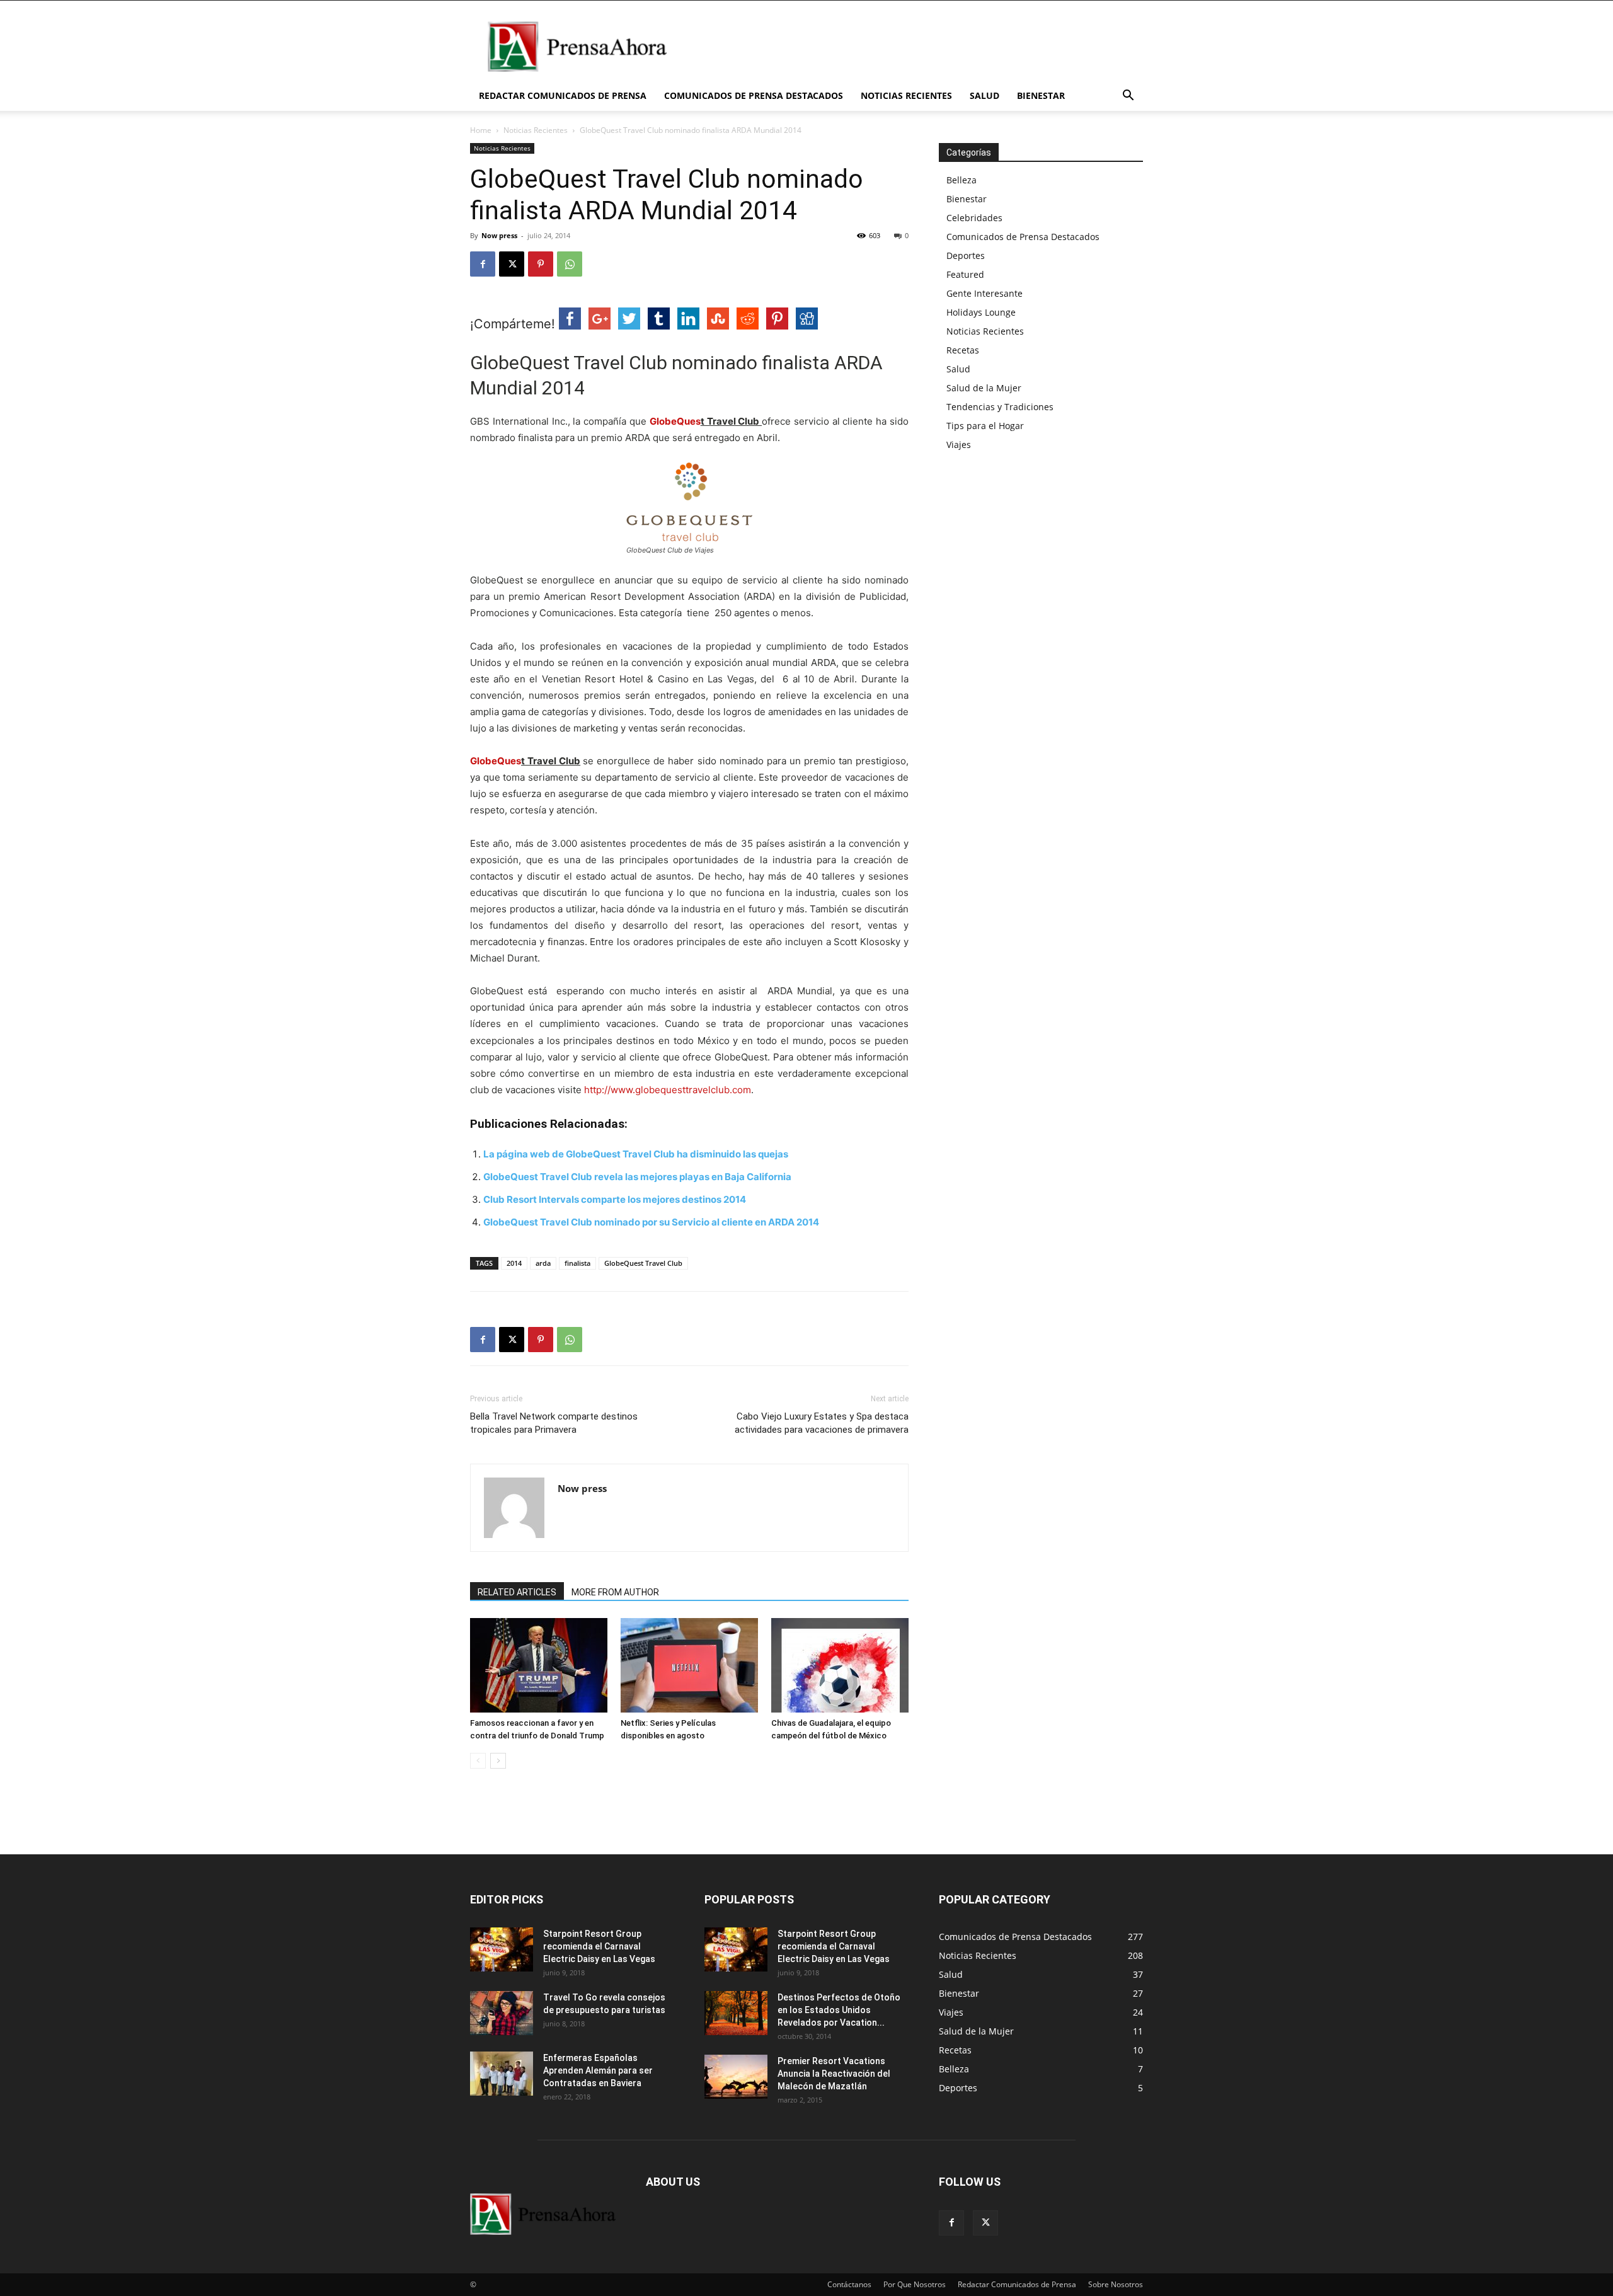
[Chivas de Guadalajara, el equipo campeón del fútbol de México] (840, 1665)
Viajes (959, 445)
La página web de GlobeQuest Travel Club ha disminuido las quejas (636, 1154)
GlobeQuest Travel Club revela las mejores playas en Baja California (637, 1177)
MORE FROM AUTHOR (615, 1592)
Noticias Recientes (906, 95)
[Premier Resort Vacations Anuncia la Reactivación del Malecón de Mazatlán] (736, 2077)
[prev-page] (478, 1761)
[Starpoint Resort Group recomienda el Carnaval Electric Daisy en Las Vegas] (502, 1949)
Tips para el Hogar (985, 426)
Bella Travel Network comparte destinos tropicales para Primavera (554, 1423)
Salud (984, 95)
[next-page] (498, 1761)
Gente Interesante (984, 293)
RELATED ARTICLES (517, 1592)
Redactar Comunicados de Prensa (563, 95)
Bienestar (1041, 95)
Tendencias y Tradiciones (1000, 407)
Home (481, 130)
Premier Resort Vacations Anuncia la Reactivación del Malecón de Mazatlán (834, 2074)
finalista (577, 1263)
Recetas (963, 350)
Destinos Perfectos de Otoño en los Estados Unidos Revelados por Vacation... (839, 2010)
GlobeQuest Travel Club (643, 1263)
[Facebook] (483, 264)
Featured (965, 274)
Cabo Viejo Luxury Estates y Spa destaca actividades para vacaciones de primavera (822, 1423)
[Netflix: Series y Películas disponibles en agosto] (689, 1665)
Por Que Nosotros (915, 2284)
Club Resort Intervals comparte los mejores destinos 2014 (615, 1199)
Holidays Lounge (981, 312)
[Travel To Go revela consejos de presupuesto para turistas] (502, 2013)
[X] (512, 264)
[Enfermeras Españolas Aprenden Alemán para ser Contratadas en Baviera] (502, 2074)
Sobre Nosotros (1116, 2284)
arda (543, 1263)
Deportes (966, 255)
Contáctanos (849, 2284)
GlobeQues (675, 421)
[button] (1128, 97)
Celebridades (974, 218)
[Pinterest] (541, 264)
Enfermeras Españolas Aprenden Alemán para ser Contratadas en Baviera (598, 2070)
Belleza (961, 180)
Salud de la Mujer (984, 388)
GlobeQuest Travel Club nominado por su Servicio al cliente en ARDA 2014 (651, 1222)
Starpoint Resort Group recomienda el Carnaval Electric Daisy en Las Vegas (599, 1946)
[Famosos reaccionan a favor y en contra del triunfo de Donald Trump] (539, 1665)
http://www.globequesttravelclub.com (668, 1090)
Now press (499, 235)
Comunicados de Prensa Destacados (754, 95)
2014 (514, 1263)
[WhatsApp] (570, 264)
